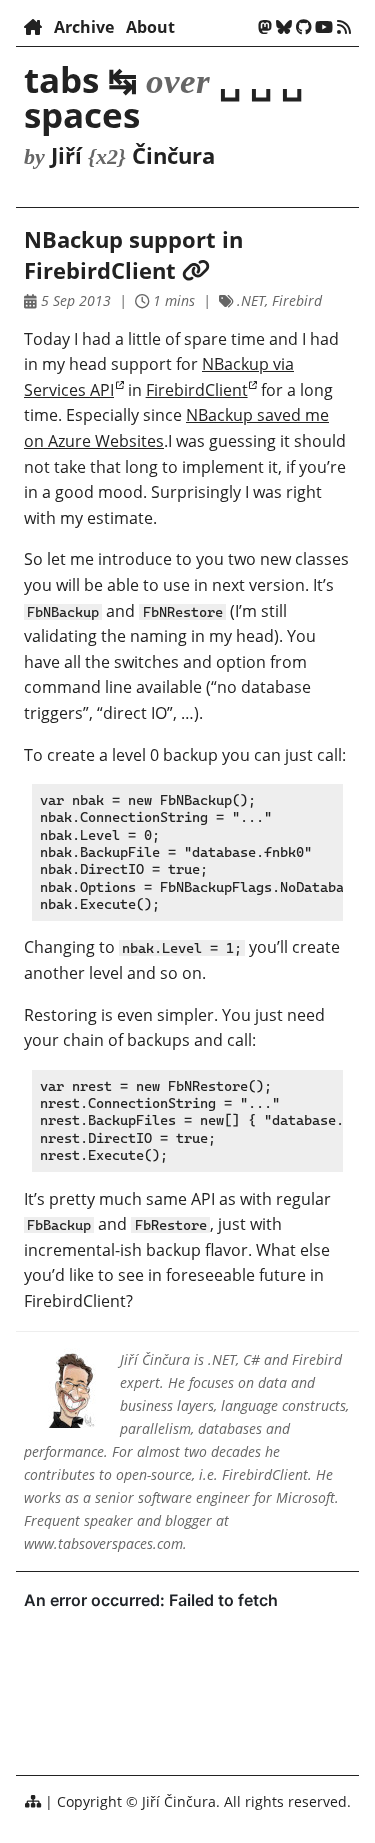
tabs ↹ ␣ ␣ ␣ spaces (163, 96)
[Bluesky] (284, 27)
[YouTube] (324, 27)
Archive (84, 27)
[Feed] (344, 27)
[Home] (33, 27)
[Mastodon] (265, 27)
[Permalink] (196, 270)
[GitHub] (304, 27)
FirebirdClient (197, 390)
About (150, 27)
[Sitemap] (33, 1801)
